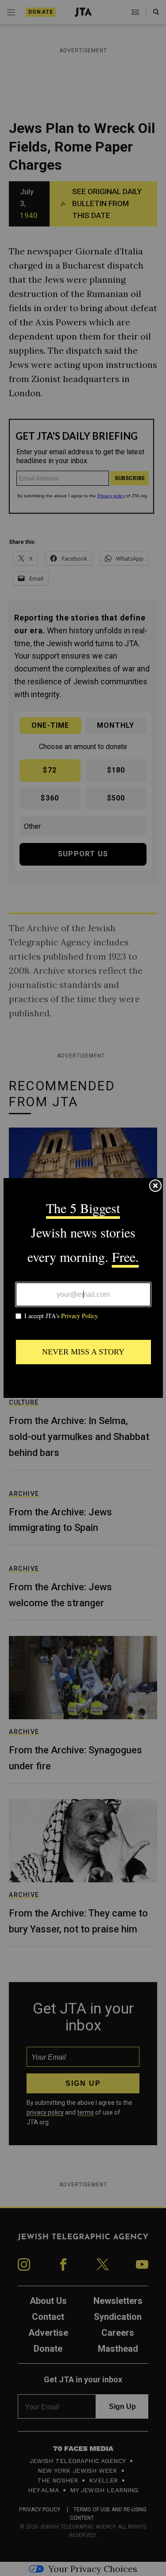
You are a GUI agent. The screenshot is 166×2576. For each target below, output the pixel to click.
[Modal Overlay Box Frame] (83, 1288)
